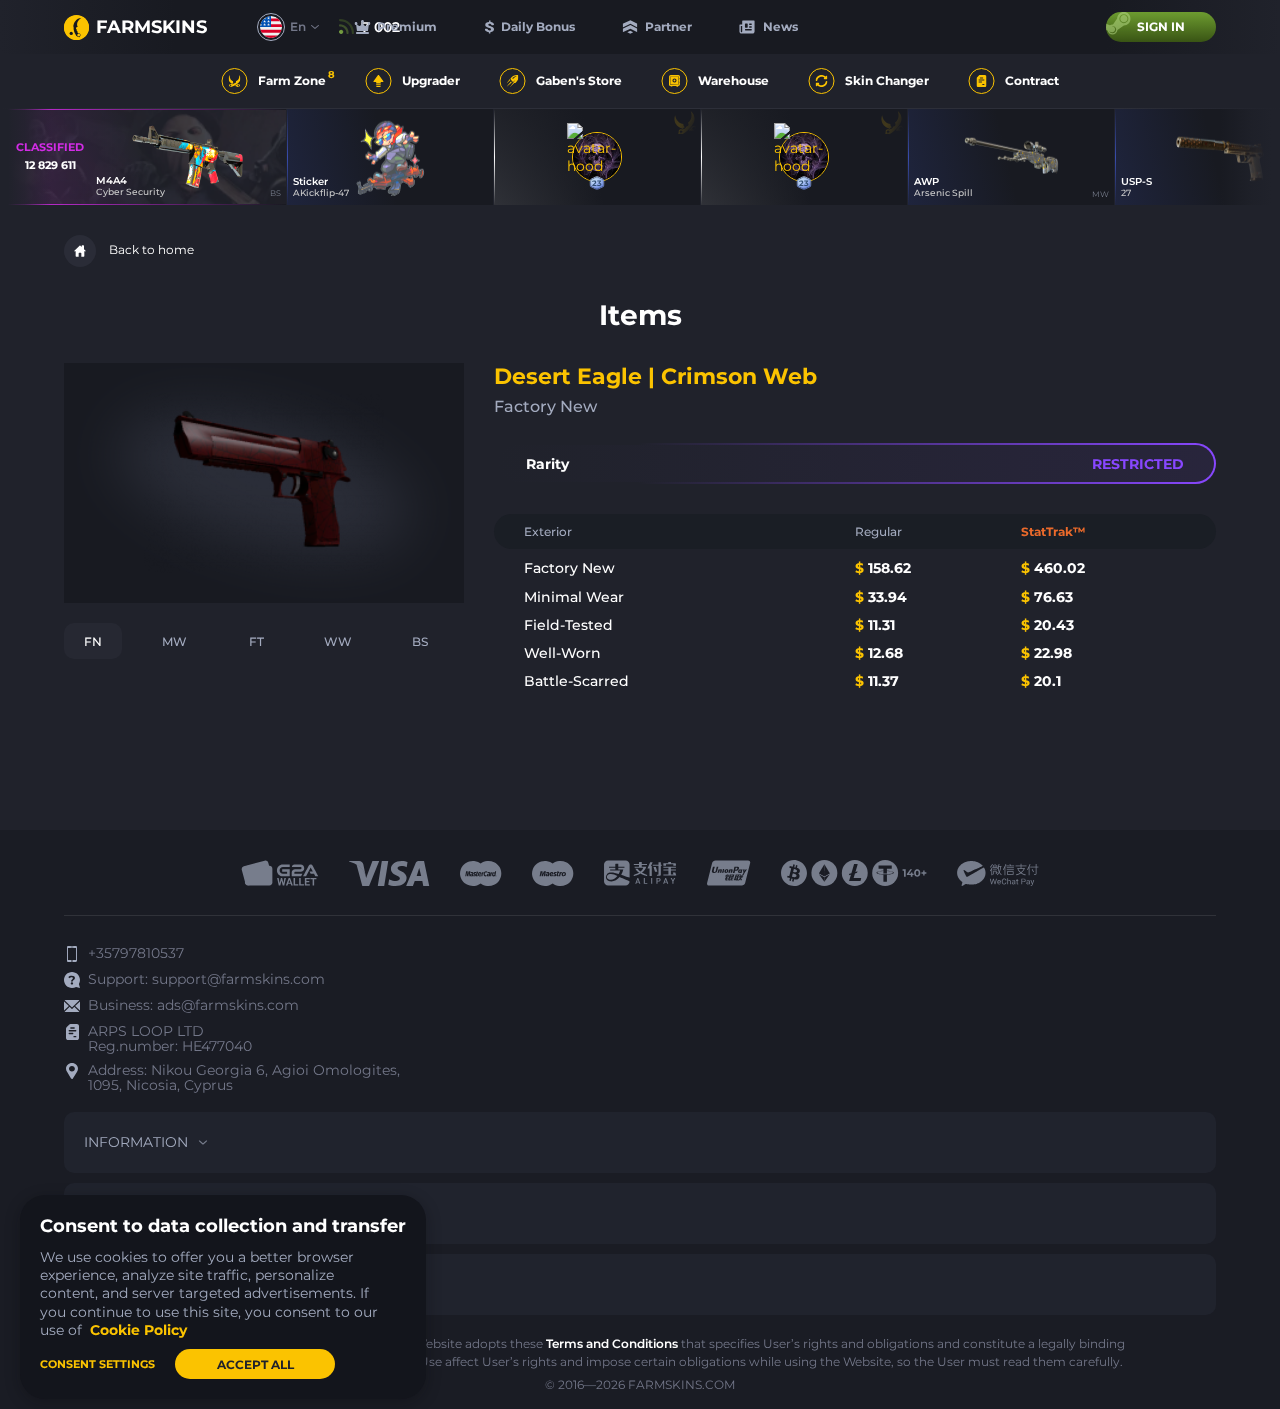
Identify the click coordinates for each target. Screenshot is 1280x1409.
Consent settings (97, 1364)
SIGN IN (1161, 26)
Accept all (255, 1364)
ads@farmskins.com (228, 1005)
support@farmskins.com (238, 979)
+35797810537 (136, 953)
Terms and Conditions (612, 1343)
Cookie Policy (138, 1330)
